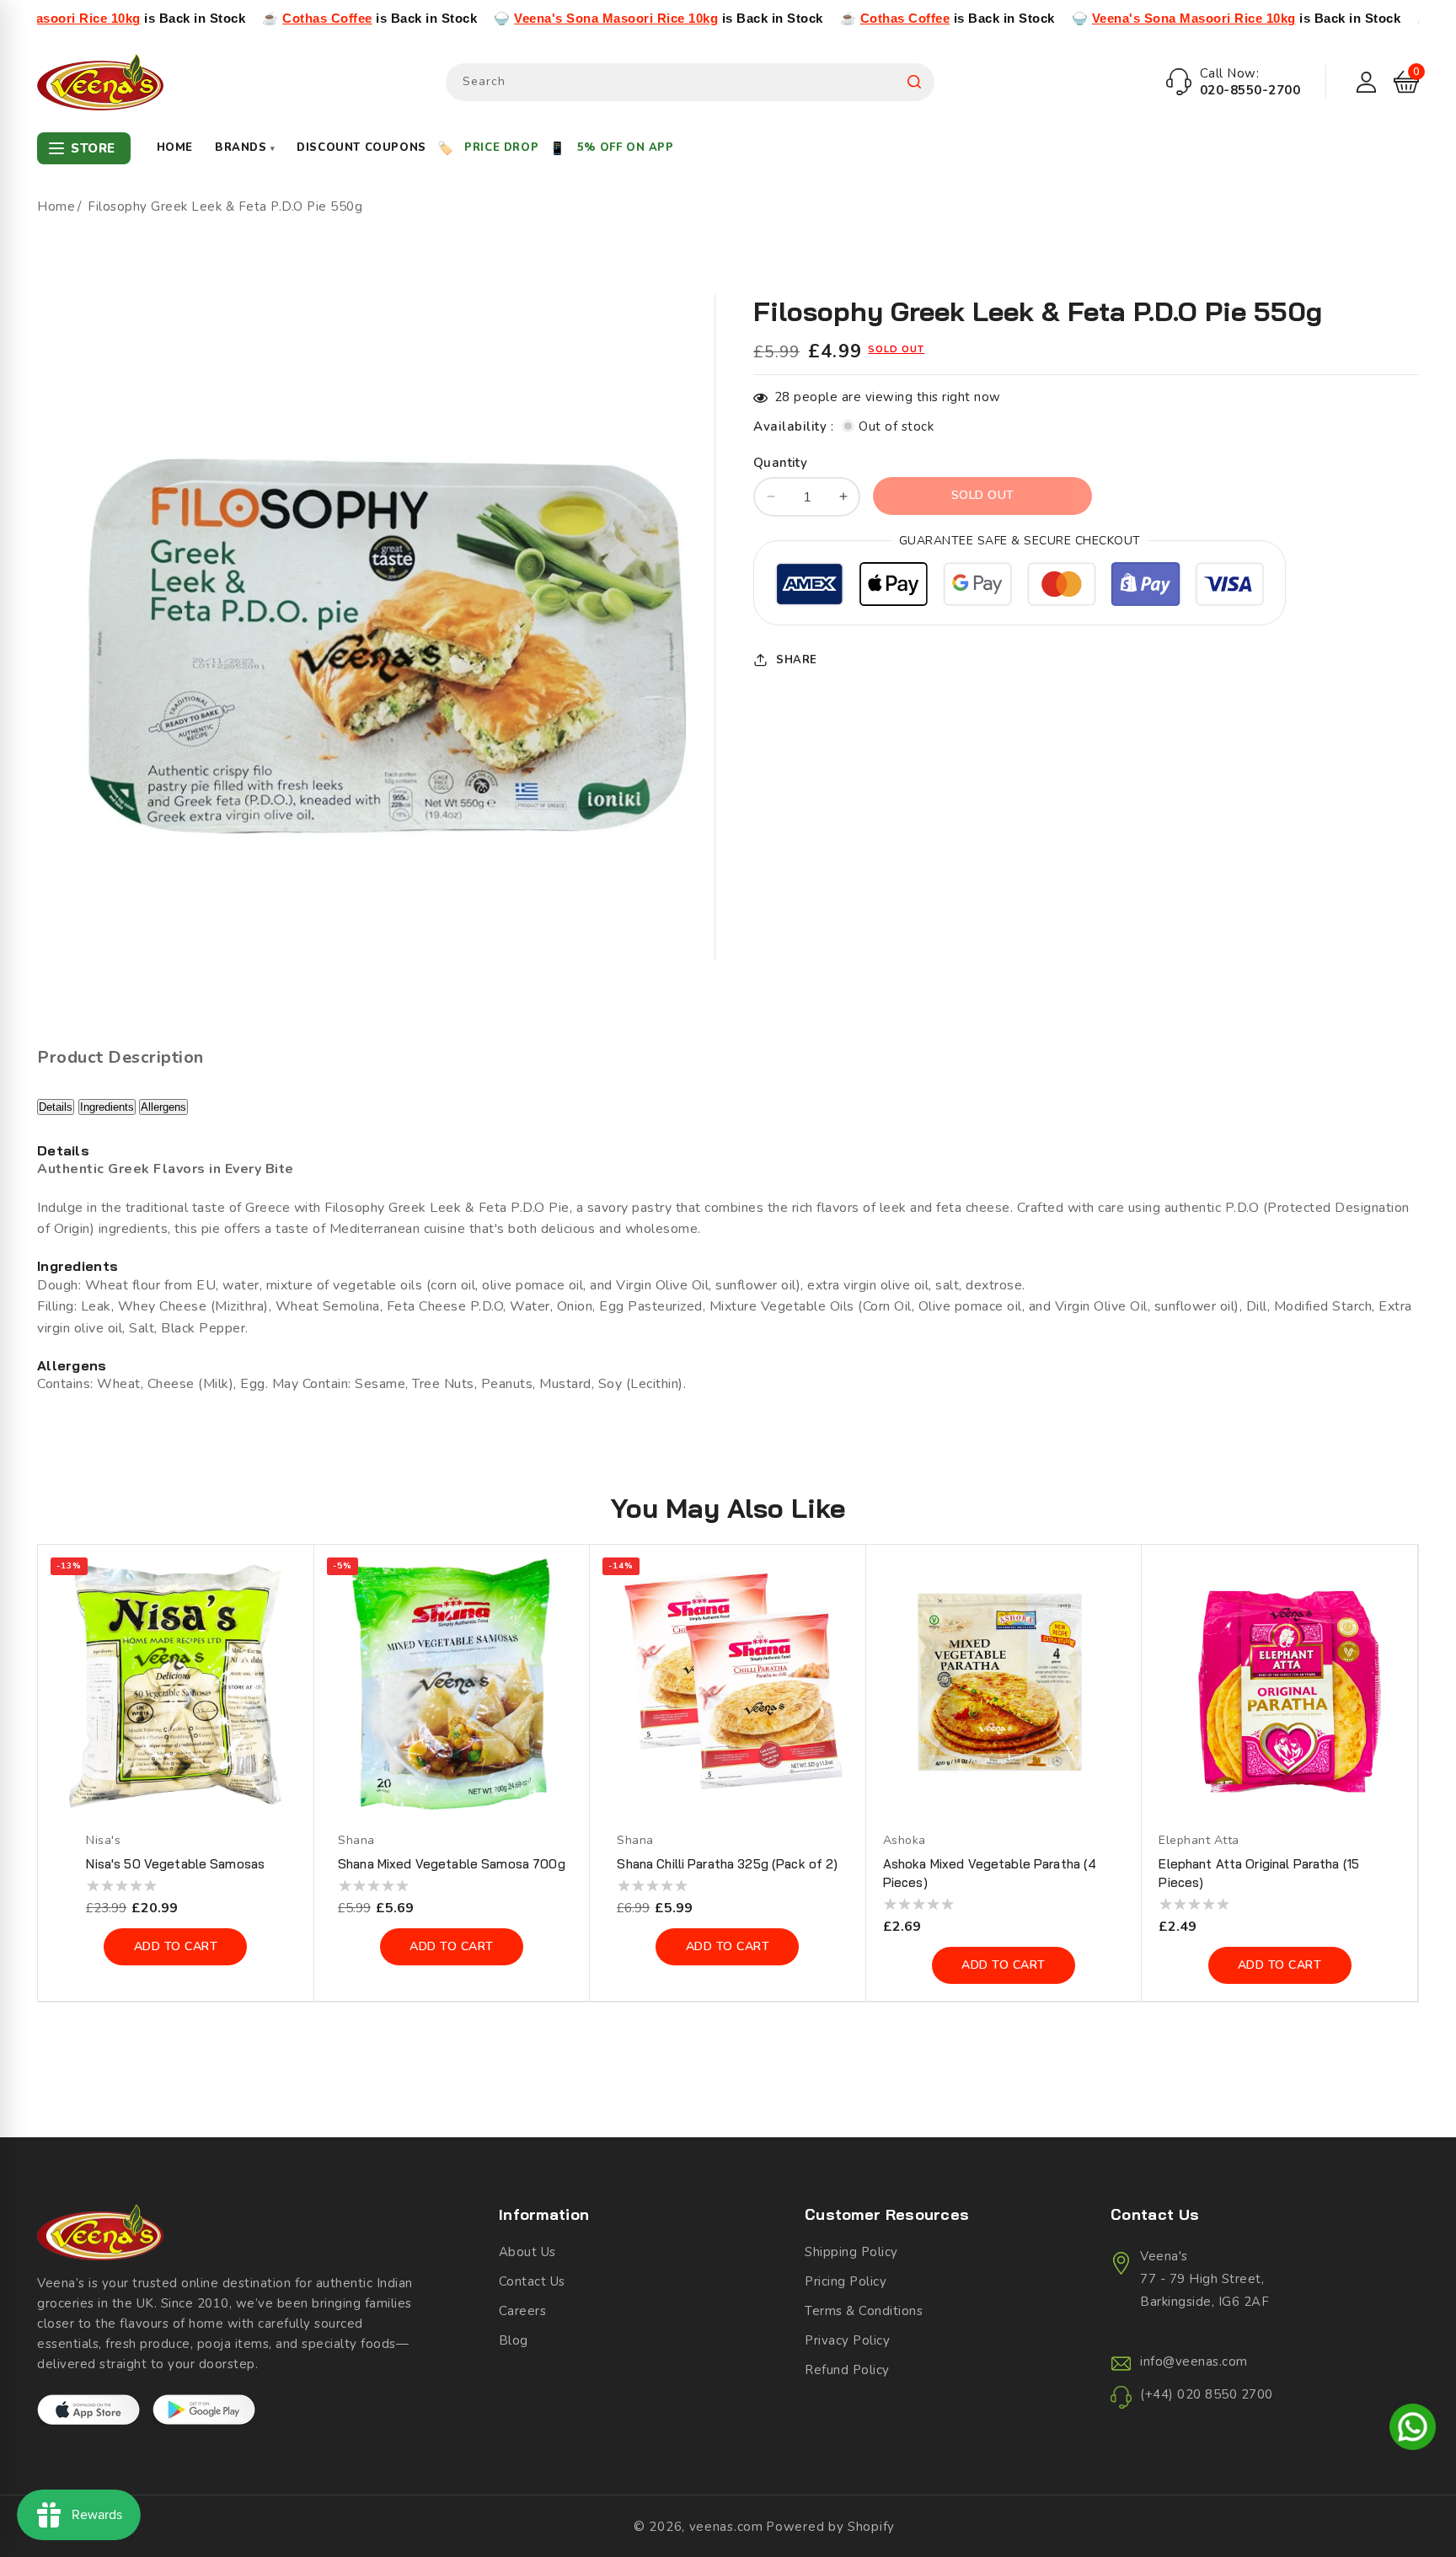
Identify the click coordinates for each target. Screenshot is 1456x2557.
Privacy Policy (847, 2340)
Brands (245, 147)
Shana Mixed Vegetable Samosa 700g (452, 1864)
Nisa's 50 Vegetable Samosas (175, 1864)
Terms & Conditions (864, 2311)
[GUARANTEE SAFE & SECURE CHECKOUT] (1020, 586)
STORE (93, 148)
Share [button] (797, 659)
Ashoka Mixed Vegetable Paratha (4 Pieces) (990, 1873)
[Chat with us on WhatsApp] (1413, 2430)
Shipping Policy (851, 2252)
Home (175, 147)
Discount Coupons (361, 147)
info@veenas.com (1194, 2361)
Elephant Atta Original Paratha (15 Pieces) (1259, 1873)
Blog (514, 2340)
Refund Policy (847, 2370)
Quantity (780, 462)
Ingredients (107, 1107)
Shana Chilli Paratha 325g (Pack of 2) (727, 1864)
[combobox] (690, 82)
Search (914, 82)
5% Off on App (626, 147)
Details (56, 1107)
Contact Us (532, 2281)
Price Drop (501, 147)
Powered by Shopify (830, 2527)
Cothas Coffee (201, 18)
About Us (527, 2252)
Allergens (163, 1107)
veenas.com (726, 2527)
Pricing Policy (846, 2281)
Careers (523, 2311)
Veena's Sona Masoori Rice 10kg (490, 18)
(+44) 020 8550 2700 (1207, 2394)
